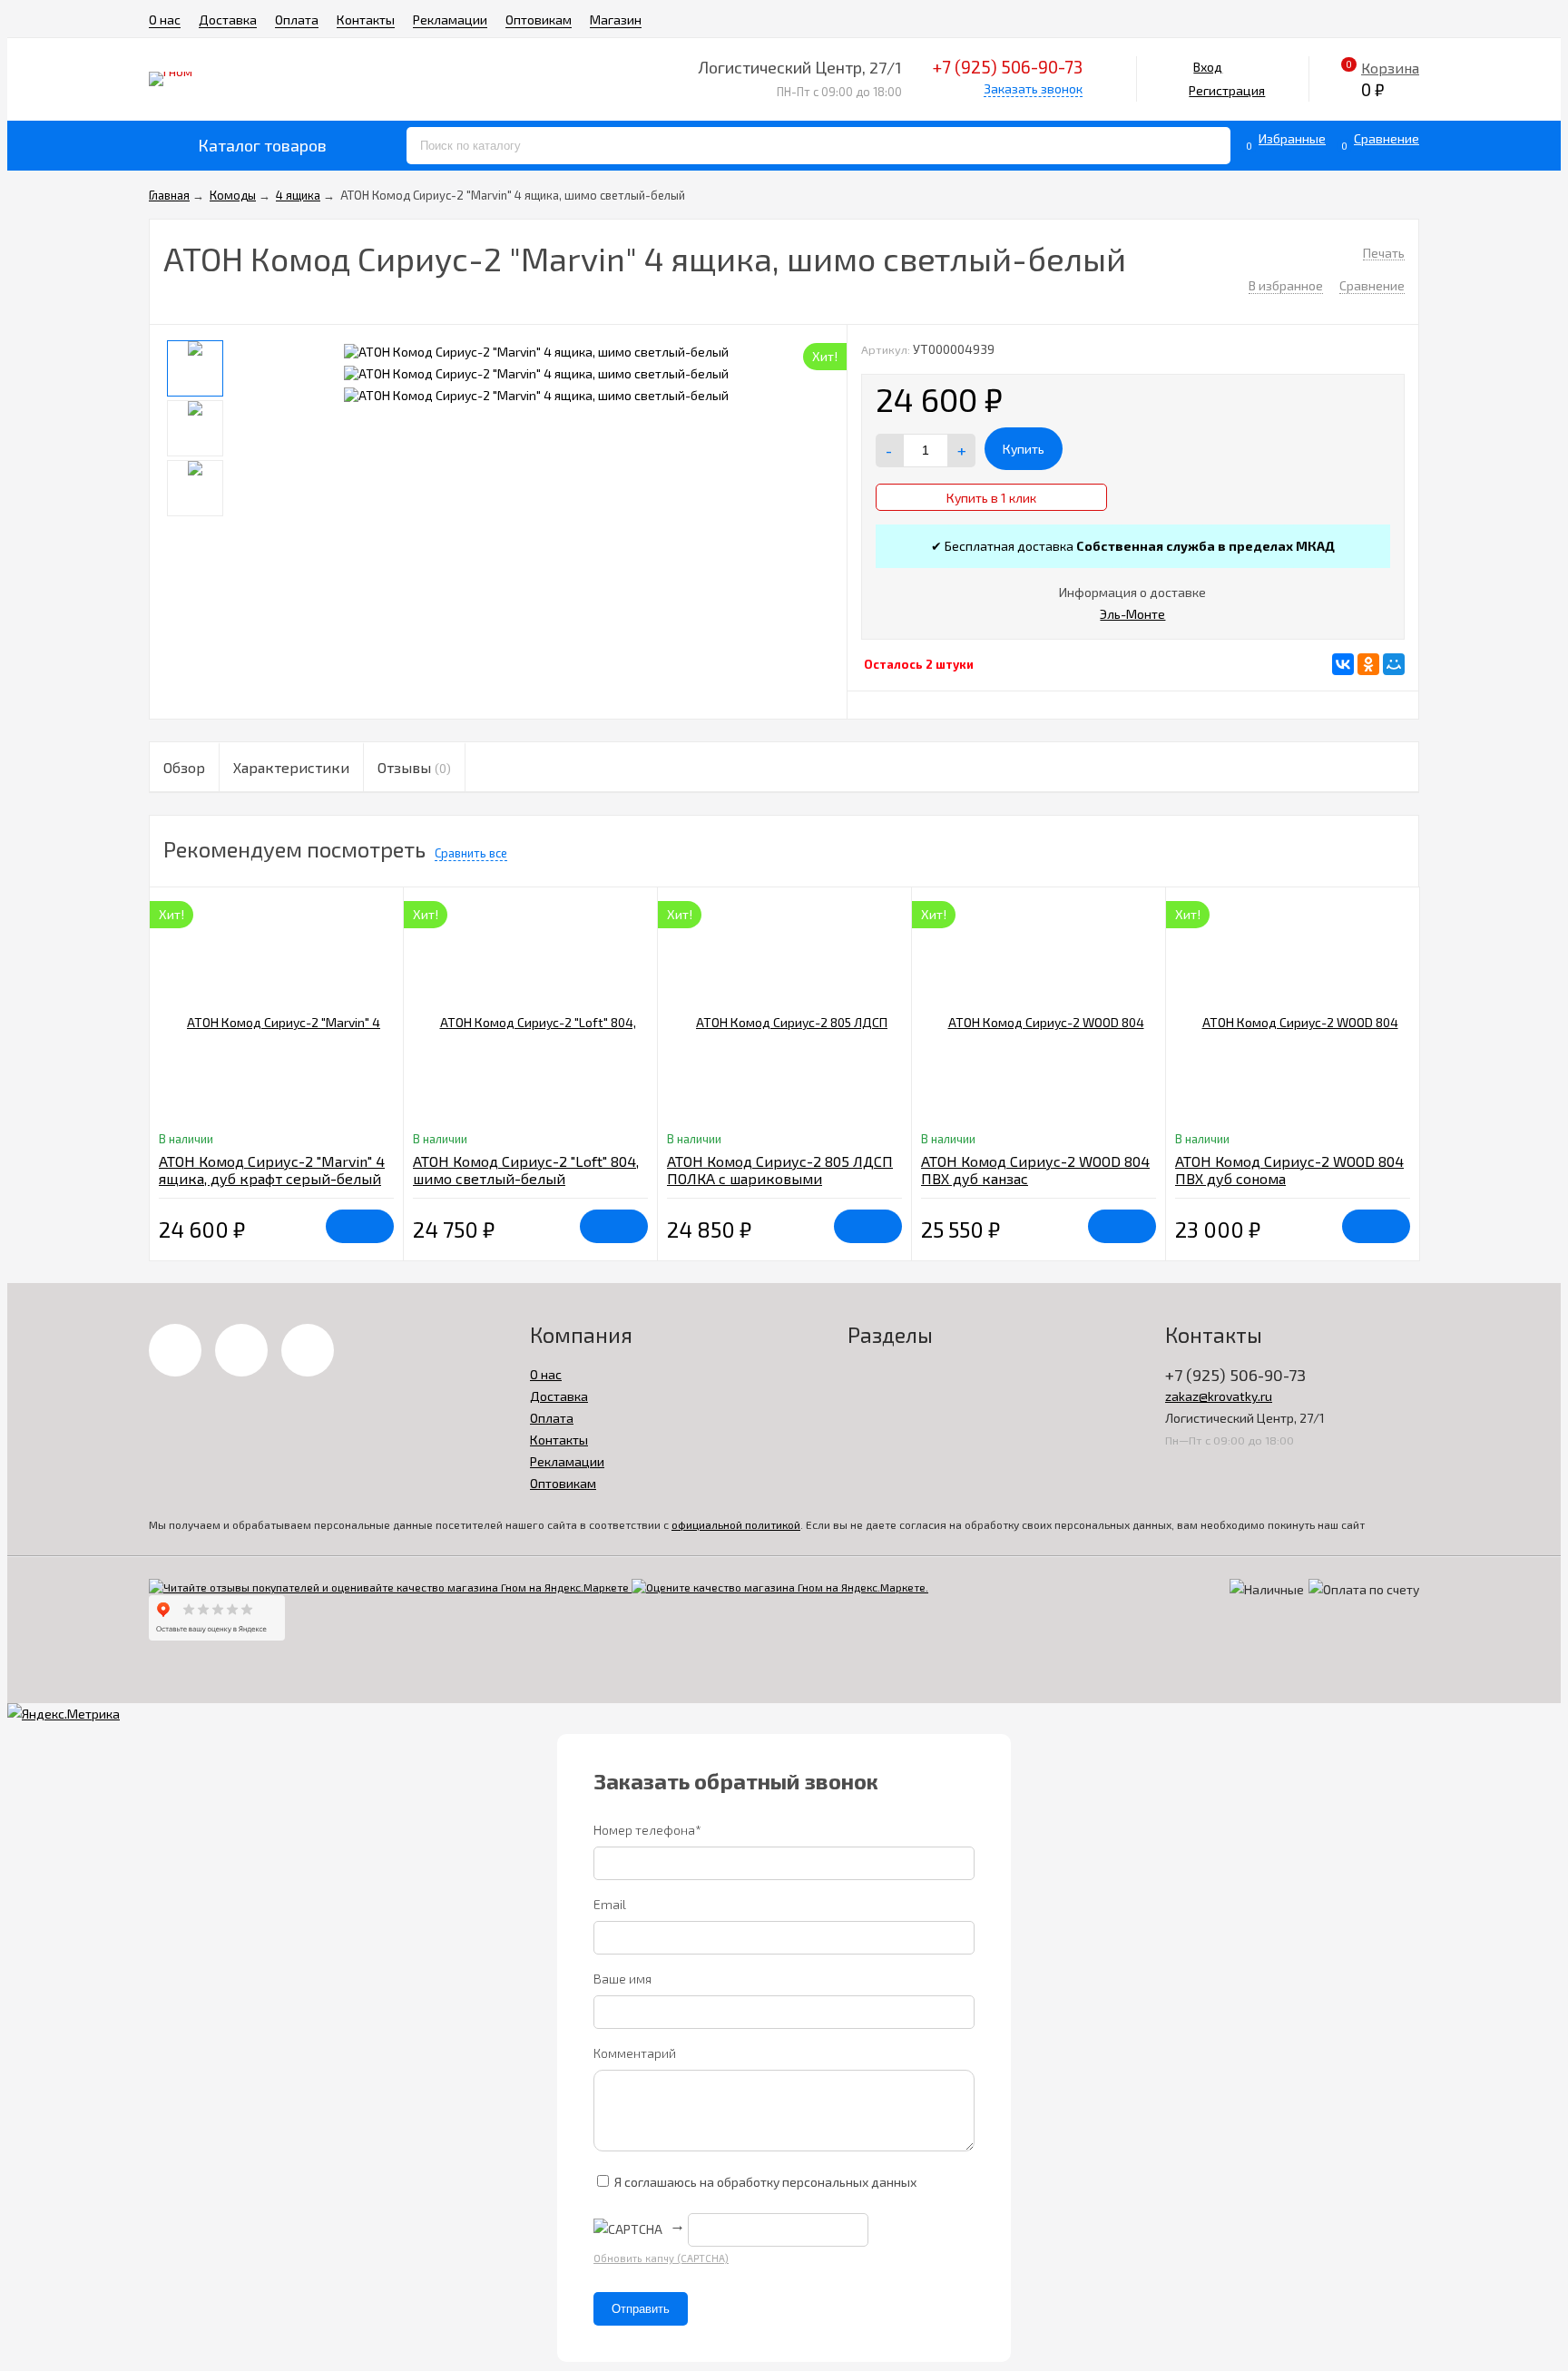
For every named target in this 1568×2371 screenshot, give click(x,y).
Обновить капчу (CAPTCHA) (661, 2258)
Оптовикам (539, 20)
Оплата (297, 20)
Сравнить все (471, 853)
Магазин (616, 20)
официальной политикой (736, 1524)
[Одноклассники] (1368, 664)
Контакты (366, 20)
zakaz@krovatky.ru (1219, 1396)
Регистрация (1227, 90)
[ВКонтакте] (1343, 664)
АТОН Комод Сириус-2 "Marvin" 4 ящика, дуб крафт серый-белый (272, 1170)
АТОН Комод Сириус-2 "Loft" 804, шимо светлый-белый (526, 1170)
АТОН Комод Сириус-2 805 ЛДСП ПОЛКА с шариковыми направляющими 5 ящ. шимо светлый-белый (780, 1187)
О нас (165, 20)
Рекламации (450, 20)
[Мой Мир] (1394, 664)
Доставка (228, 20)
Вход (1208, 67)
